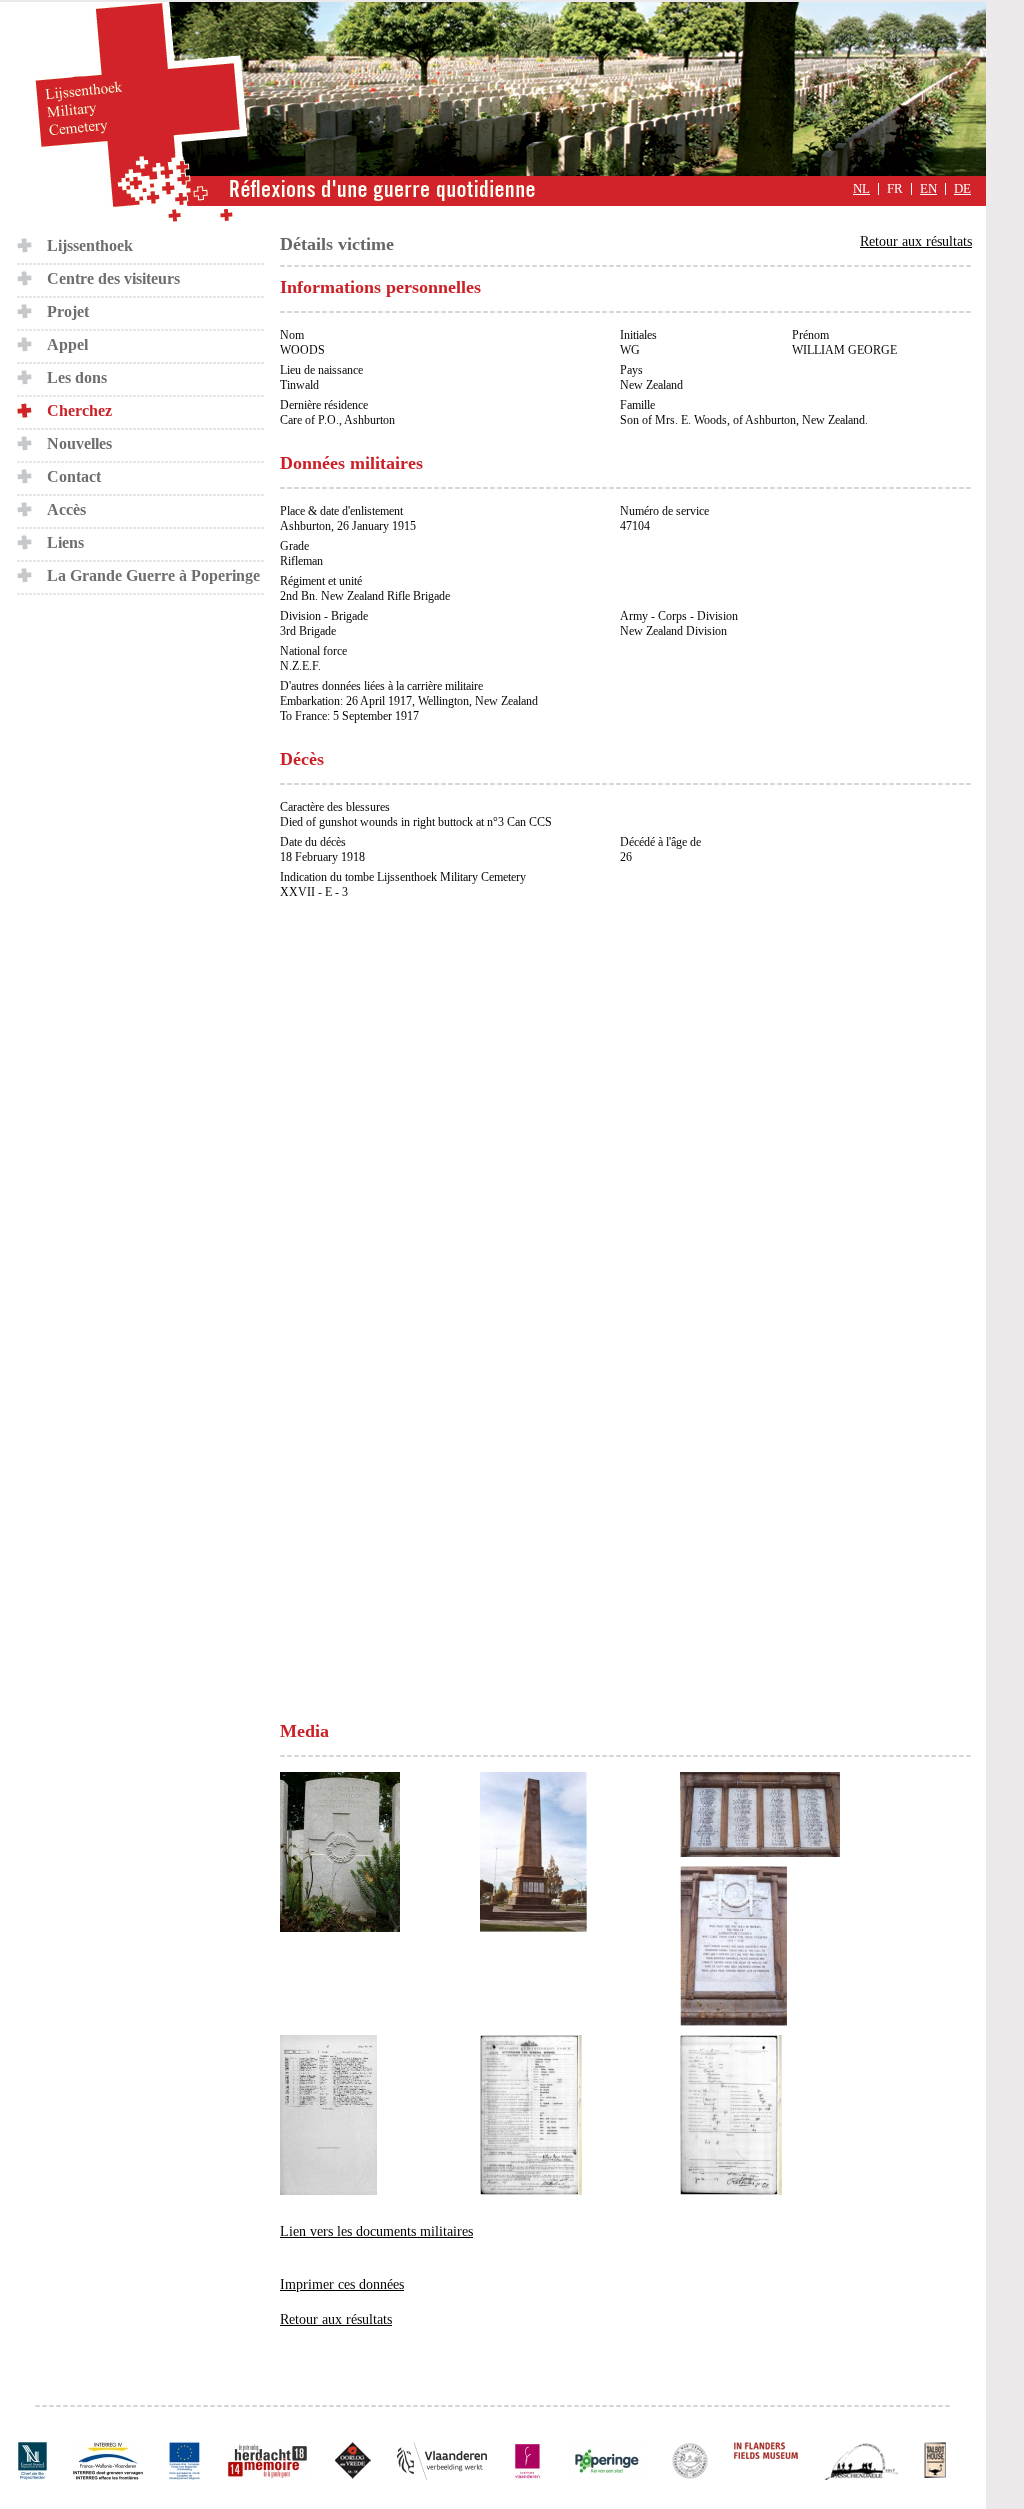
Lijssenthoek (90, 245)
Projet (68, 311)
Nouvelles (79, 443)
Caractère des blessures (335, 807)
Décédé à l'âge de (660, 842)
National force (313, 651)
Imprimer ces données (342, 2284)
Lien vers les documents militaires (376, 2231)
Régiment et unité (321, 581)
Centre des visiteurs (113, 278)
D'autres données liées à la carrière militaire (381, 686)
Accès (66, 509)
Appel (67, 344)
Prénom (810, 335)
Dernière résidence (324, 405)
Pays (631, 370)
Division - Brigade (324, 616)
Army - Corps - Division (679, 616)
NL (861, 189)
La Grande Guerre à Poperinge (153, 575)
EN (928, 189)
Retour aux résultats (916, 241)
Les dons (77, 377)
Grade (294, 546)
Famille (637, 405)
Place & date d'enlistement (341, 511)
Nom (292, 335)
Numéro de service (664, 511)
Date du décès (313, 842)
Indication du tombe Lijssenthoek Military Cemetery (403, 877)
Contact (74, 476)
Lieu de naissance (321, 370)
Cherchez (79, 410)
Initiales (638, 335)
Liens (65, 542)
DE (962, 189)
